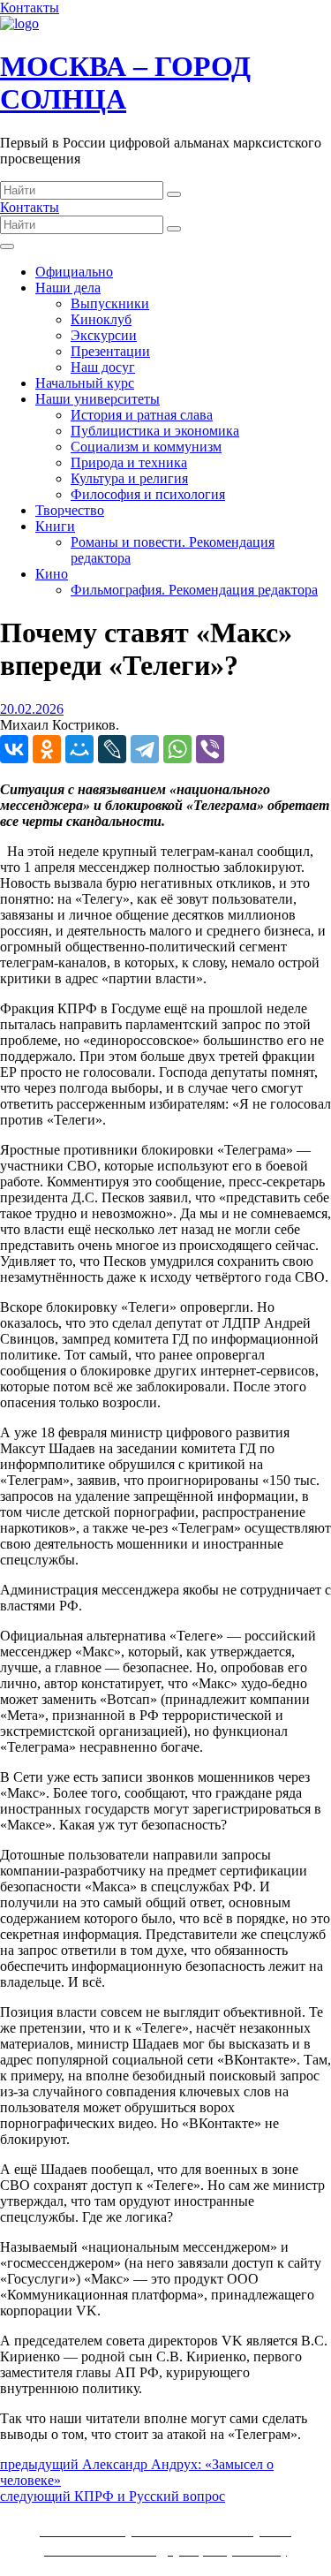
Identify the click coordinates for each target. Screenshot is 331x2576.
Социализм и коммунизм (146, 447)
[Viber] (210, 749)
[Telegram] (145, 749)
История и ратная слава (142, 415)
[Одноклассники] (47, 749)
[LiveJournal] (112, 749)
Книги (55, 526)
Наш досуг (103, 367)
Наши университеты (98, 399)
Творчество (70, 510)
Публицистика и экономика (155, 431)
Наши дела (68, 288)
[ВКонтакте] (14, 749)
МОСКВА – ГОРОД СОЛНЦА (125, 83)
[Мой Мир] (79, 749)
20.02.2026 (32, 709)
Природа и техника (129, 462)
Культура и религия (129, 478)
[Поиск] (174, 194)
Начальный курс (85, 383)
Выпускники (110, 303)
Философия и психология (148, 494)
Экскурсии (104, 335)
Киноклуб (101, 319)
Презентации (110, 351)
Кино (52, 574)
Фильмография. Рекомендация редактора (194, 590)
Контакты (30, 8)
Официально (74, 272)
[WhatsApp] (177, 749)
